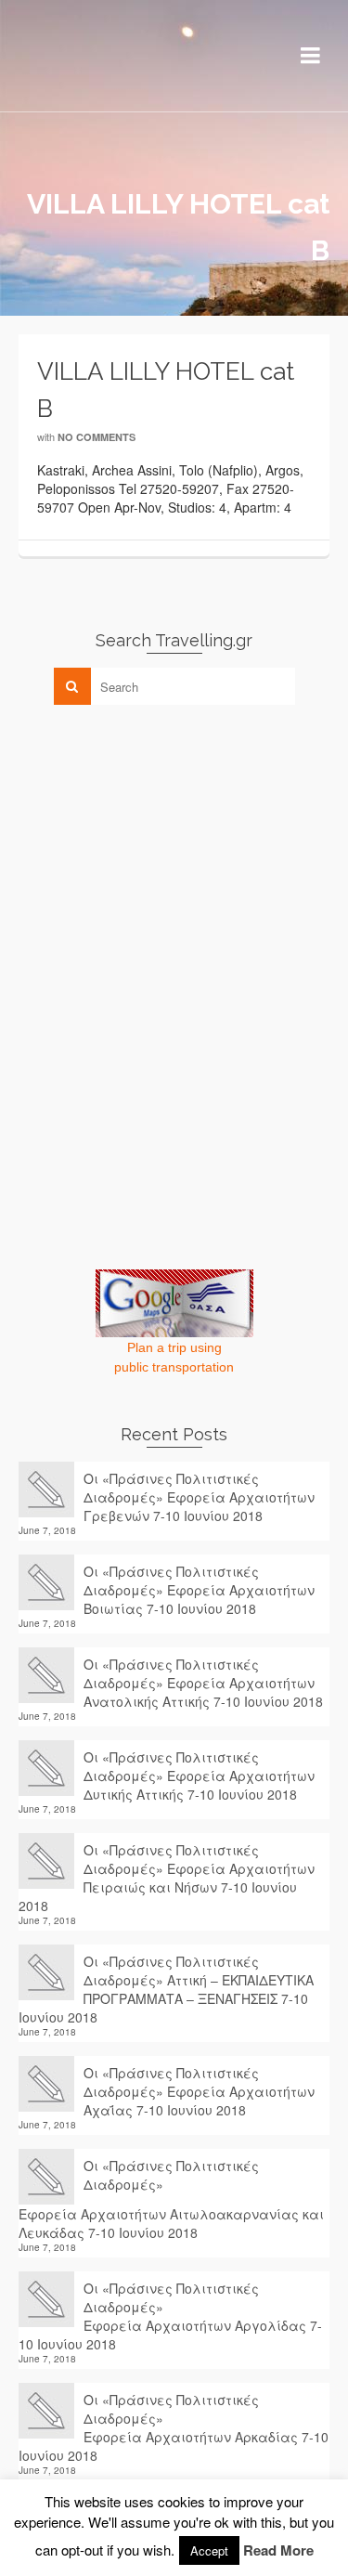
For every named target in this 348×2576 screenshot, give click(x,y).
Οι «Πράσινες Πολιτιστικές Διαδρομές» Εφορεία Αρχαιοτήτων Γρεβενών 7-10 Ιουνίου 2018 (199, 1497)
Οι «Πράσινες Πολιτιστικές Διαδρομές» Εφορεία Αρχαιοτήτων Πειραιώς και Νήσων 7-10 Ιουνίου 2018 (167, 1878)
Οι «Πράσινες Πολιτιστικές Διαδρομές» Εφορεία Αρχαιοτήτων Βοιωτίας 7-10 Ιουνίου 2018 (199, 1590)
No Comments (97, 437)
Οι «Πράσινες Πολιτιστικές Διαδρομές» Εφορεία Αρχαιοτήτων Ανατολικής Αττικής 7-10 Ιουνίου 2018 (203, 1683)
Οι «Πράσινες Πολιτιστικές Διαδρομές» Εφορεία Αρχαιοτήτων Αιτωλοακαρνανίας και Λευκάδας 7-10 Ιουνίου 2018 (171, 2199)
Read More (278, 2550)
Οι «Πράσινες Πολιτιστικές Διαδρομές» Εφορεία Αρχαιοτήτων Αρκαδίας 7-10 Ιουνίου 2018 (174, 2427)
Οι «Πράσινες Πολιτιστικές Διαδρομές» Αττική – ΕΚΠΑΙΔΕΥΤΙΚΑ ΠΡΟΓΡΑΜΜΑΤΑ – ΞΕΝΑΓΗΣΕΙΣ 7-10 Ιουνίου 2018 (166, 1989)
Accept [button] (209, 2550)
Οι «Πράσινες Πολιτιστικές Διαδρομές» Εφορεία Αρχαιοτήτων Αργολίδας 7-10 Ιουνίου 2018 (170, 2316)
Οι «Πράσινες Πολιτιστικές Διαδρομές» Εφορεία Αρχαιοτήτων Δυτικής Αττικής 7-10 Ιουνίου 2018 (199, 1776)
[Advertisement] (158, 849)
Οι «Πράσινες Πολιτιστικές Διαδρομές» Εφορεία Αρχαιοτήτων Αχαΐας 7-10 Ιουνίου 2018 (199, 2091)
